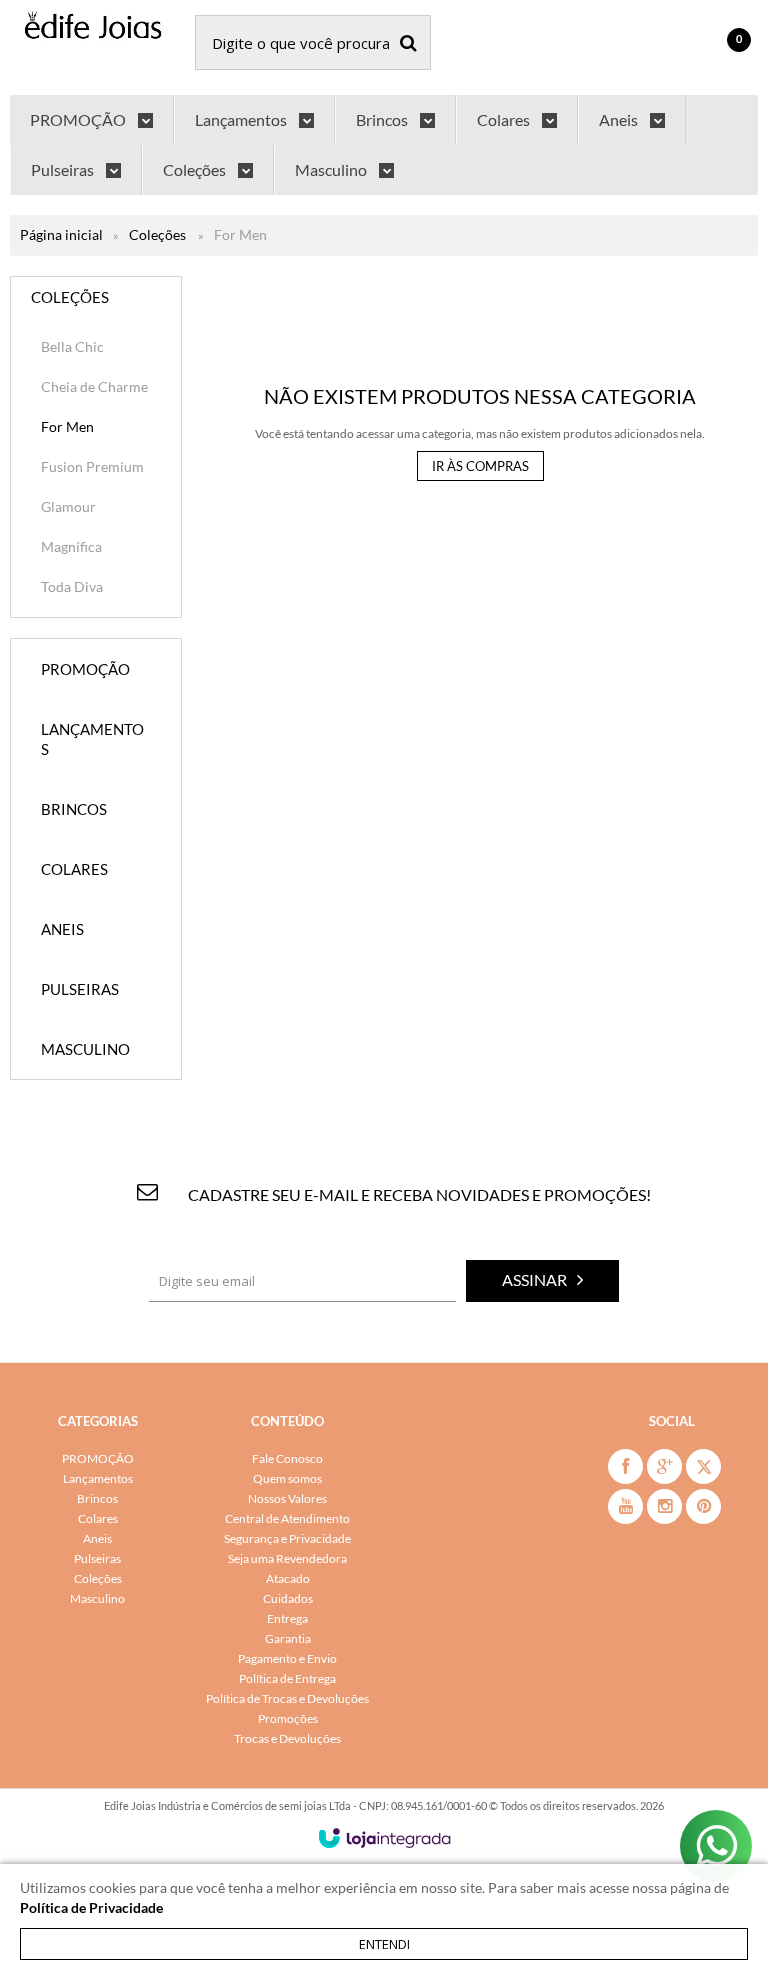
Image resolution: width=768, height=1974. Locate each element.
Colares (98, 1518)
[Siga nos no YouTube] (625, 1506)
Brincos (97, 1498)
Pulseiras (97, 1558)
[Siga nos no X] (703, 1466)
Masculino (97, 1598)
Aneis (97, 1538)
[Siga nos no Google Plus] (664, 1466)
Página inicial (61, 234)
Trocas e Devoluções (287, 1738)
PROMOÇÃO (98, 1458)
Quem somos (287, 1478)
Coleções (157, 234)
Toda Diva (72, 586)
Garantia (288, 1638)
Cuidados (288, 1598)
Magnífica (71, 546)
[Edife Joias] (92, 28)
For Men (67, 426)
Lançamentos (98, 1478)
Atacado (288, 1578)
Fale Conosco (287, 1458)
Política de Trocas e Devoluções (287, 1698)
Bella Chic (72, 346)
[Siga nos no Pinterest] (703, 1506)
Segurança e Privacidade (287, 1538)
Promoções (288, 1718)
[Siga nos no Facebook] (625, 1466)
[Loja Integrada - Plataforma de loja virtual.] (384, 1838)
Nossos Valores (287, 1498)
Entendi (384, 1944)
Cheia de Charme (94, 386)
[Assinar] (543, 1281)
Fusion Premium (92, 466)
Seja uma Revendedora (287, 1558)
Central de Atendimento (287, 1518)
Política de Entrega (287, 1678)
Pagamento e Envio (287, 1658)
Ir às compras (480, 466)
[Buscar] (408, 42)
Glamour (68, 506)
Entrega (287, 1618)
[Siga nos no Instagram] (664, 1506)
